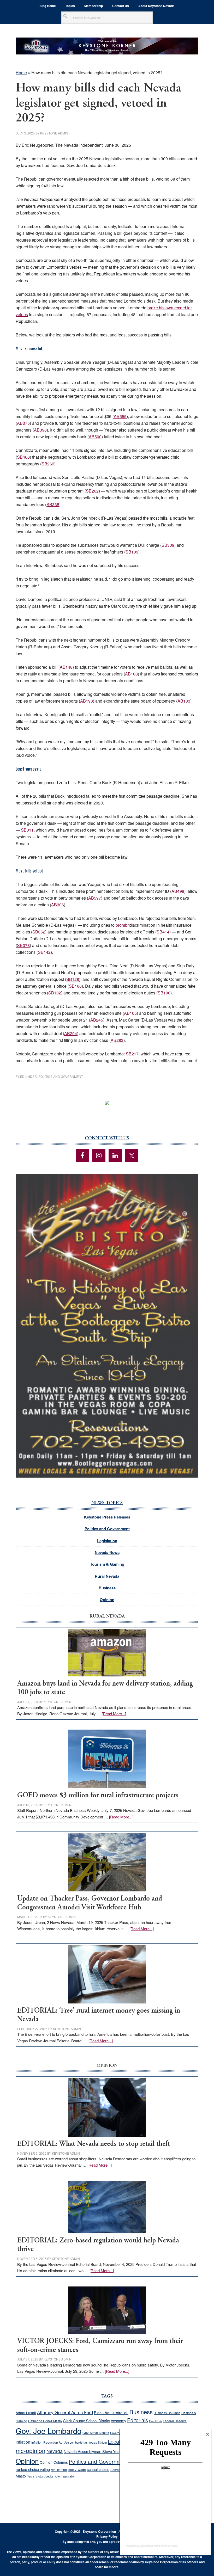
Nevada (55, 2451)
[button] (107, 1326)
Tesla (31, 2476)
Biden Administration (111, 2412)
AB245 (97, 1020)
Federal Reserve (175, 2421)
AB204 (71, 1033)
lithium (102, 2442)
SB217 (132, 1054)
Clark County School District (86, 2421)
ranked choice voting (33, 2469)
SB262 (92, 491)
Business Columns (167, 2413)
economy (118, 2421)
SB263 (48, 464)
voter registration (65, 2476)
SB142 (44, 952)
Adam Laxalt (26, 2413)
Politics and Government (61, 1076)
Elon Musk (155, 2421)
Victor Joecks (44, 2476)
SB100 (164, 993)
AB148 (66, 667)
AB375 (23, 423)
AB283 (117, 1040)
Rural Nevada (107, 1576)
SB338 (53, 504)
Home (21, 73)
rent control (59, 2470)
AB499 (178, 891)
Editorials (138, 2420)
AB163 (131, 674)
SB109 (132, 552)
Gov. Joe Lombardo (49, 2431)
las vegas (90, 2442)
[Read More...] (114, 1714)
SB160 (75, 986)
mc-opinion (31, 2451)
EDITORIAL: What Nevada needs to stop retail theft (94, 2144)
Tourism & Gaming (107, 1564)
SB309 (168, 545)
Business (107, 1588)
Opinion (107, 1600)
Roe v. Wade (77, 2470)
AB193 (87, 701)
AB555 (120, 416)
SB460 (23, 457)
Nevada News (107, 1552)
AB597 (95, 898)
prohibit (123, 925)
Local (114, 2441)
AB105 (130, 1013)
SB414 (163, 932)
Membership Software (166, 2546)
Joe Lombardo (73, 2442)
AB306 (58, 905)
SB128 (73, 979)
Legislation (107, 1541)
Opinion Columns (54, 2462)
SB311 (27, 830)
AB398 (40, 430)
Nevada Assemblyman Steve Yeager (94, 2451)
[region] (107, 1326)
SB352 (39, 932)
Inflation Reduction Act (47, 2442)
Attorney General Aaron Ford (65, 2412)
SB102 (55, 993)
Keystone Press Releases (107, 1517)
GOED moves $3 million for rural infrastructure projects (98, 1796)
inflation (23, 2442)
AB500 (95, 437)
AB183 (184, 701)
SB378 (23, 945)
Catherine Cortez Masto (45, 2421)
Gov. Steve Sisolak (96, 2433)
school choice (98, 2469)
